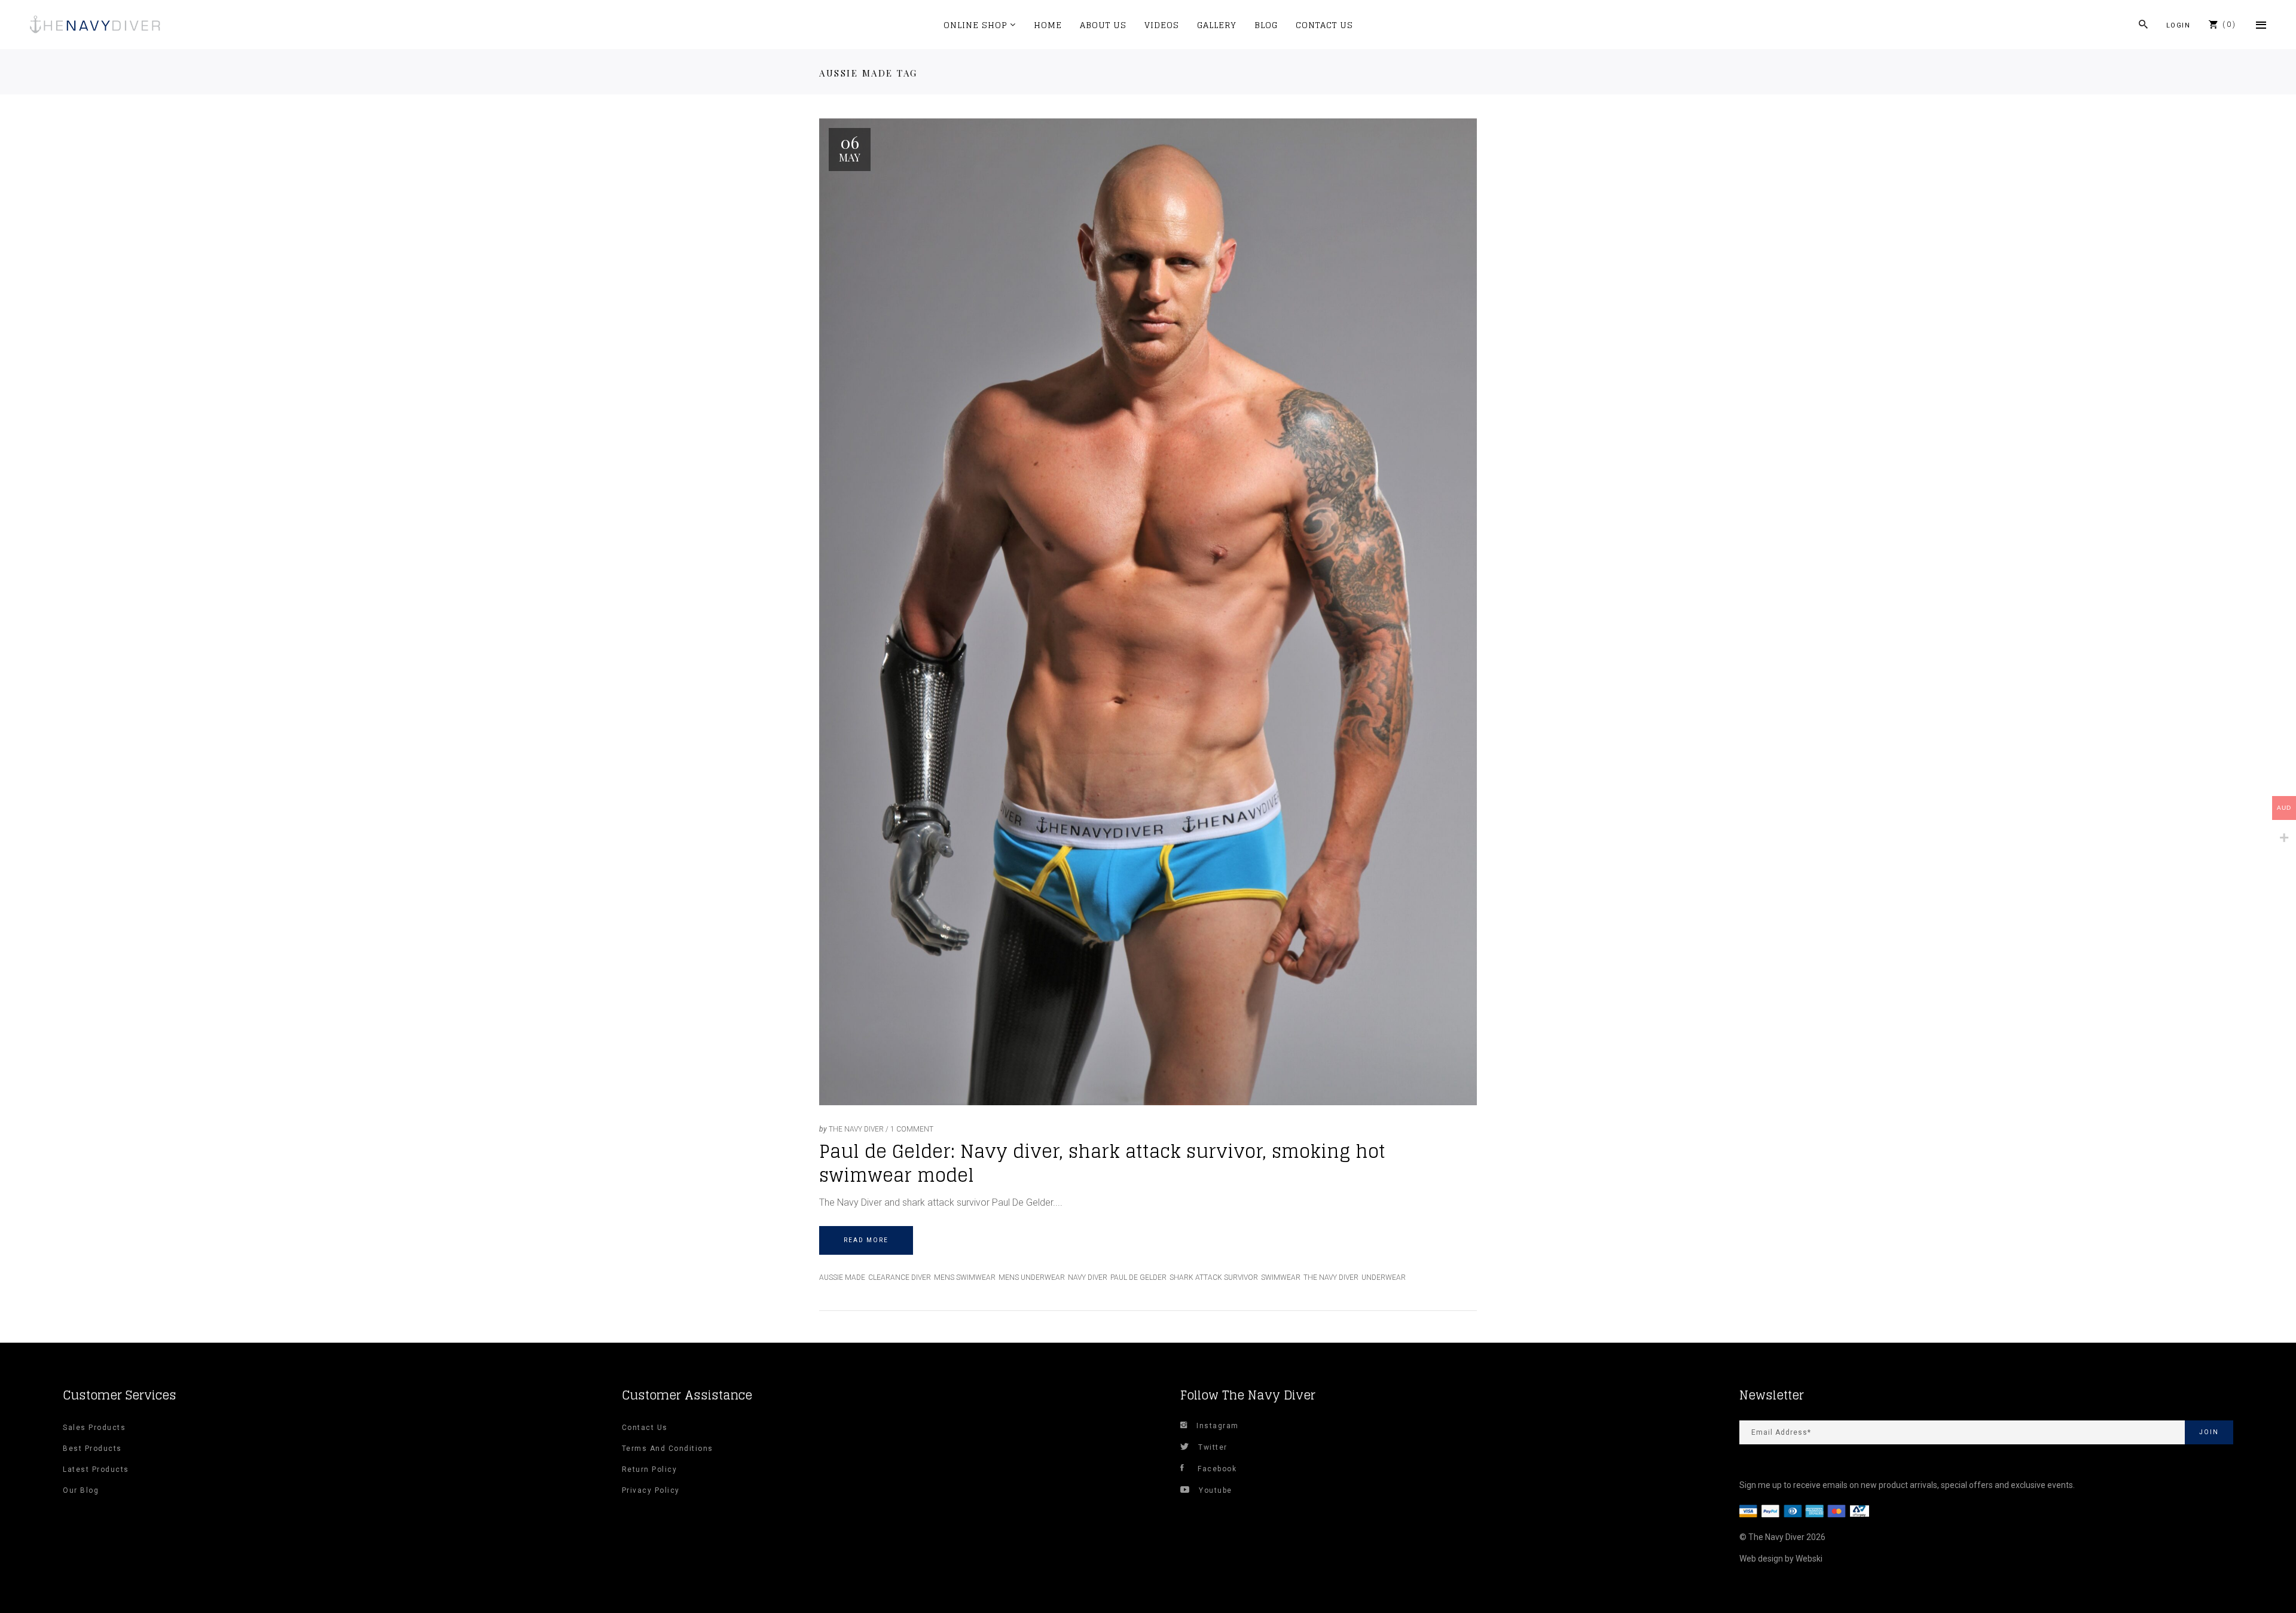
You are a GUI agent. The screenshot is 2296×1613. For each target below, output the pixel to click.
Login (2179, 25)
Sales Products (94, 1428)
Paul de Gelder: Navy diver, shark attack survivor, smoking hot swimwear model (1102, 1163)
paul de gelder (1138, 1277)
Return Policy (650, 1469)
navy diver (1088, 1277)
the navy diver (1331, 1277)
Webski (1809, 1559)
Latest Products (96, 1469)
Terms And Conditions (668, 1449)
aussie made (842, 1277)
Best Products (92, 1449)
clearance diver (900, 1277)
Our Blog (81, 1490)
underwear (1384, 1277)
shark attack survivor (1214, 1277)
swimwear (1281, 1277)
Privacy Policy (651, 1490)
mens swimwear (965, 1277)
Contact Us (645, 1428)
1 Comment (912, 1129)
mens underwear (1032, 1277)
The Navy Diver (856, 1129)
